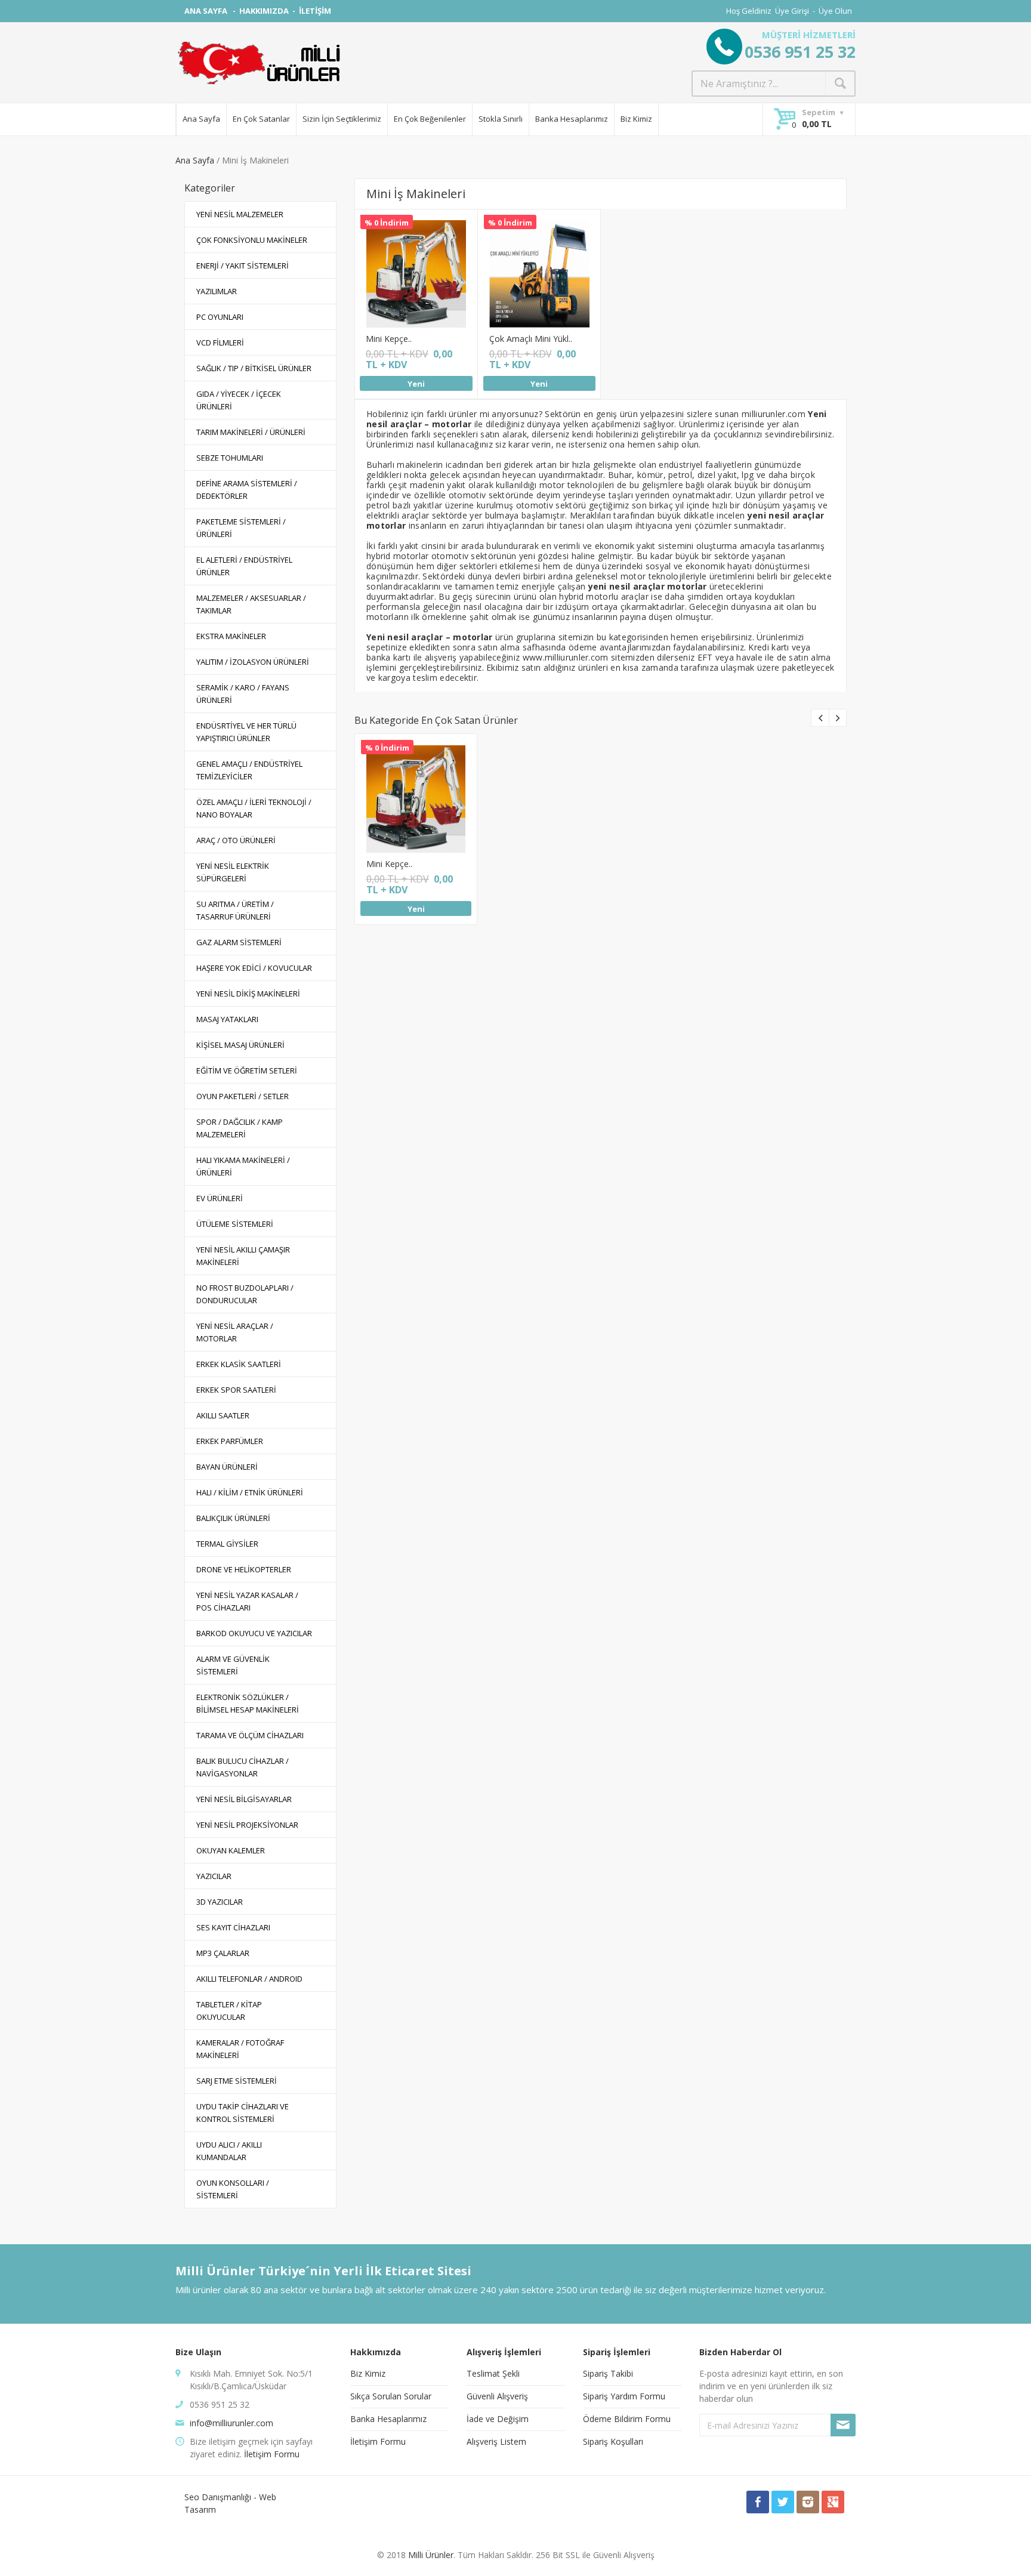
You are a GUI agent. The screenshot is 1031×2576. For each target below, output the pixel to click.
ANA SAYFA (207, 11)
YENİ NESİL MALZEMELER (240, 214)
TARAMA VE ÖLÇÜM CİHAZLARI (250, 1735)
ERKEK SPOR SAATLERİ (236, 1390)
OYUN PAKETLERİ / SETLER (243, 1096)
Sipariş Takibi (608, 2373)
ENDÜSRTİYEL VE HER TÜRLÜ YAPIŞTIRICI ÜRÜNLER (246, 732)
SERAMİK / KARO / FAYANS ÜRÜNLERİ (243, 694)
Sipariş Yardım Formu (624, 2396)
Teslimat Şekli (493, 2373)
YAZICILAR (214, 1876)
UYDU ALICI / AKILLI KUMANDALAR (229, 2151)
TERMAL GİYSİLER (227, 1544)
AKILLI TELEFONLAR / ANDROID (249, 1979)
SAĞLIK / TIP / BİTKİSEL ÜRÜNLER (254, 368)
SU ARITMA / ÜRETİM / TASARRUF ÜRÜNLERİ (235, 910)
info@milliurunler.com (231, 2423)
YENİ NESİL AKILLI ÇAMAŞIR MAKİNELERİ (243, 1256)
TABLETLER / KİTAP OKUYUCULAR (229, 2011)
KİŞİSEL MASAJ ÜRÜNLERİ (240, 1045)
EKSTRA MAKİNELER (231, 636)
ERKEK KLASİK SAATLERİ (239, 1364)
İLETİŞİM (315, 11)
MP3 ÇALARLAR (223, 1953)
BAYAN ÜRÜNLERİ (227, 1467)
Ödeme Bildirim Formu (627, 2419)
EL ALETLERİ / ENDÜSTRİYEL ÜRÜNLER (244, 566)
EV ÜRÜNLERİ (220, 1198)
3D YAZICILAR (220, 1902)
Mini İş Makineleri (416, 194)
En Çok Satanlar (261, 119)
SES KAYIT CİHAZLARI (233, 1927)
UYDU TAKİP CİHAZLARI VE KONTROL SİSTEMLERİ (243, 2113)
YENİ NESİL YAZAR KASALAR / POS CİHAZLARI (247, 1601)
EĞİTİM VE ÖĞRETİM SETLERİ (247, 1070)
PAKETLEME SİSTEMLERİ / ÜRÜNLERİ (241, 528)
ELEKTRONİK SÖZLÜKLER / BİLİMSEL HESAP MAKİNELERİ (248, 1703)
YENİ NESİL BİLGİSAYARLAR (244, 1799)
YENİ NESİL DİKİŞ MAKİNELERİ (248, 994)
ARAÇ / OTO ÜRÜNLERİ (236, 840)
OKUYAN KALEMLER (231, 1850)
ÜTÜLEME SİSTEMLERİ (235, 1224)
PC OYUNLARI (220, 317)
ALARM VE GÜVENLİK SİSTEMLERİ (233, 1665)
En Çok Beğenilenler (430, 119)
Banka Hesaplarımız (572, 119)
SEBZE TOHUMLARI (230, 458)
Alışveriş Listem (496, 2441)
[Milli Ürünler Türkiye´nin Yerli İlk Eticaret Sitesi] (259, 63)
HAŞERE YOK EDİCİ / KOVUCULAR (254, 968)
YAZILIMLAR (217, 291)
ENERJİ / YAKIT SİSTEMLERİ (243, 266)
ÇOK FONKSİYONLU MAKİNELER (252, 240)
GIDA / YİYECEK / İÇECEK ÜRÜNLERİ (239, 400)
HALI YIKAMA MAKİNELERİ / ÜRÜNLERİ (243, 1166)
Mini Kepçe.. (389, 339)
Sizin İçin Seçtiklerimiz (342, 119)
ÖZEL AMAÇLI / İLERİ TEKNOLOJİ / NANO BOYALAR (254, 808)
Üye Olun (835, 11)
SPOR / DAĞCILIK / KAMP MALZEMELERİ (240, 1128)
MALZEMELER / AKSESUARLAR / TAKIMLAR (251, 604)
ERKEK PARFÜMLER (230, 1441)
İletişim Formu (272, 2454)
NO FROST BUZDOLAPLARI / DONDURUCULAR (245, 1294)
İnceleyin (415, 256)
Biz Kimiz (636, 119)
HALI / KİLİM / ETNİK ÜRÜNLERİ (250, 1492)
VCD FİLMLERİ (220, 343)
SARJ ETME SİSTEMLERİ (237, 2081)
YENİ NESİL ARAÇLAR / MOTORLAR (235, 1332)
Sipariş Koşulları (613, 2441)
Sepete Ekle (415, 282)
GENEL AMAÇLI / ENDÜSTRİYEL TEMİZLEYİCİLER (249, 770)
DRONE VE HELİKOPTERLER (244, 1569)
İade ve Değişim (498, 2419)
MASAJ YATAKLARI (227, 1019)
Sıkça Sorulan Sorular (391, 2396)
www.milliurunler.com (566, 657)
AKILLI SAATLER (223, 1415)
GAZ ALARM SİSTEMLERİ (239, 942)
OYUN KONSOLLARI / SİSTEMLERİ (233, 2189)
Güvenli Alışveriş (497, 2396)
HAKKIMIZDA (264, 11)
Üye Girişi (792, 11)
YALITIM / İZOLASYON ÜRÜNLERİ (253, 662)
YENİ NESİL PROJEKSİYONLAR (247, 1825)
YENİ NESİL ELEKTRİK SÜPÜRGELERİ (233, 872)
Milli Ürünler (431, 2555)
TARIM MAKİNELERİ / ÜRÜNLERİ (251, 432)
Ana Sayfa (201, 119)
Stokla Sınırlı (501, 119)
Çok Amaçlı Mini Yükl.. (531, 339)
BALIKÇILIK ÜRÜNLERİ (233, 1518)
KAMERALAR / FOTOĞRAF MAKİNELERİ (240, 2049)
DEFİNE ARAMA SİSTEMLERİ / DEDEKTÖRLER (247, 490)
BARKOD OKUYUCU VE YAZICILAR (254, 1633)
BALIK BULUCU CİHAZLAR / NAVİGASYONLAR (243, 1767)
